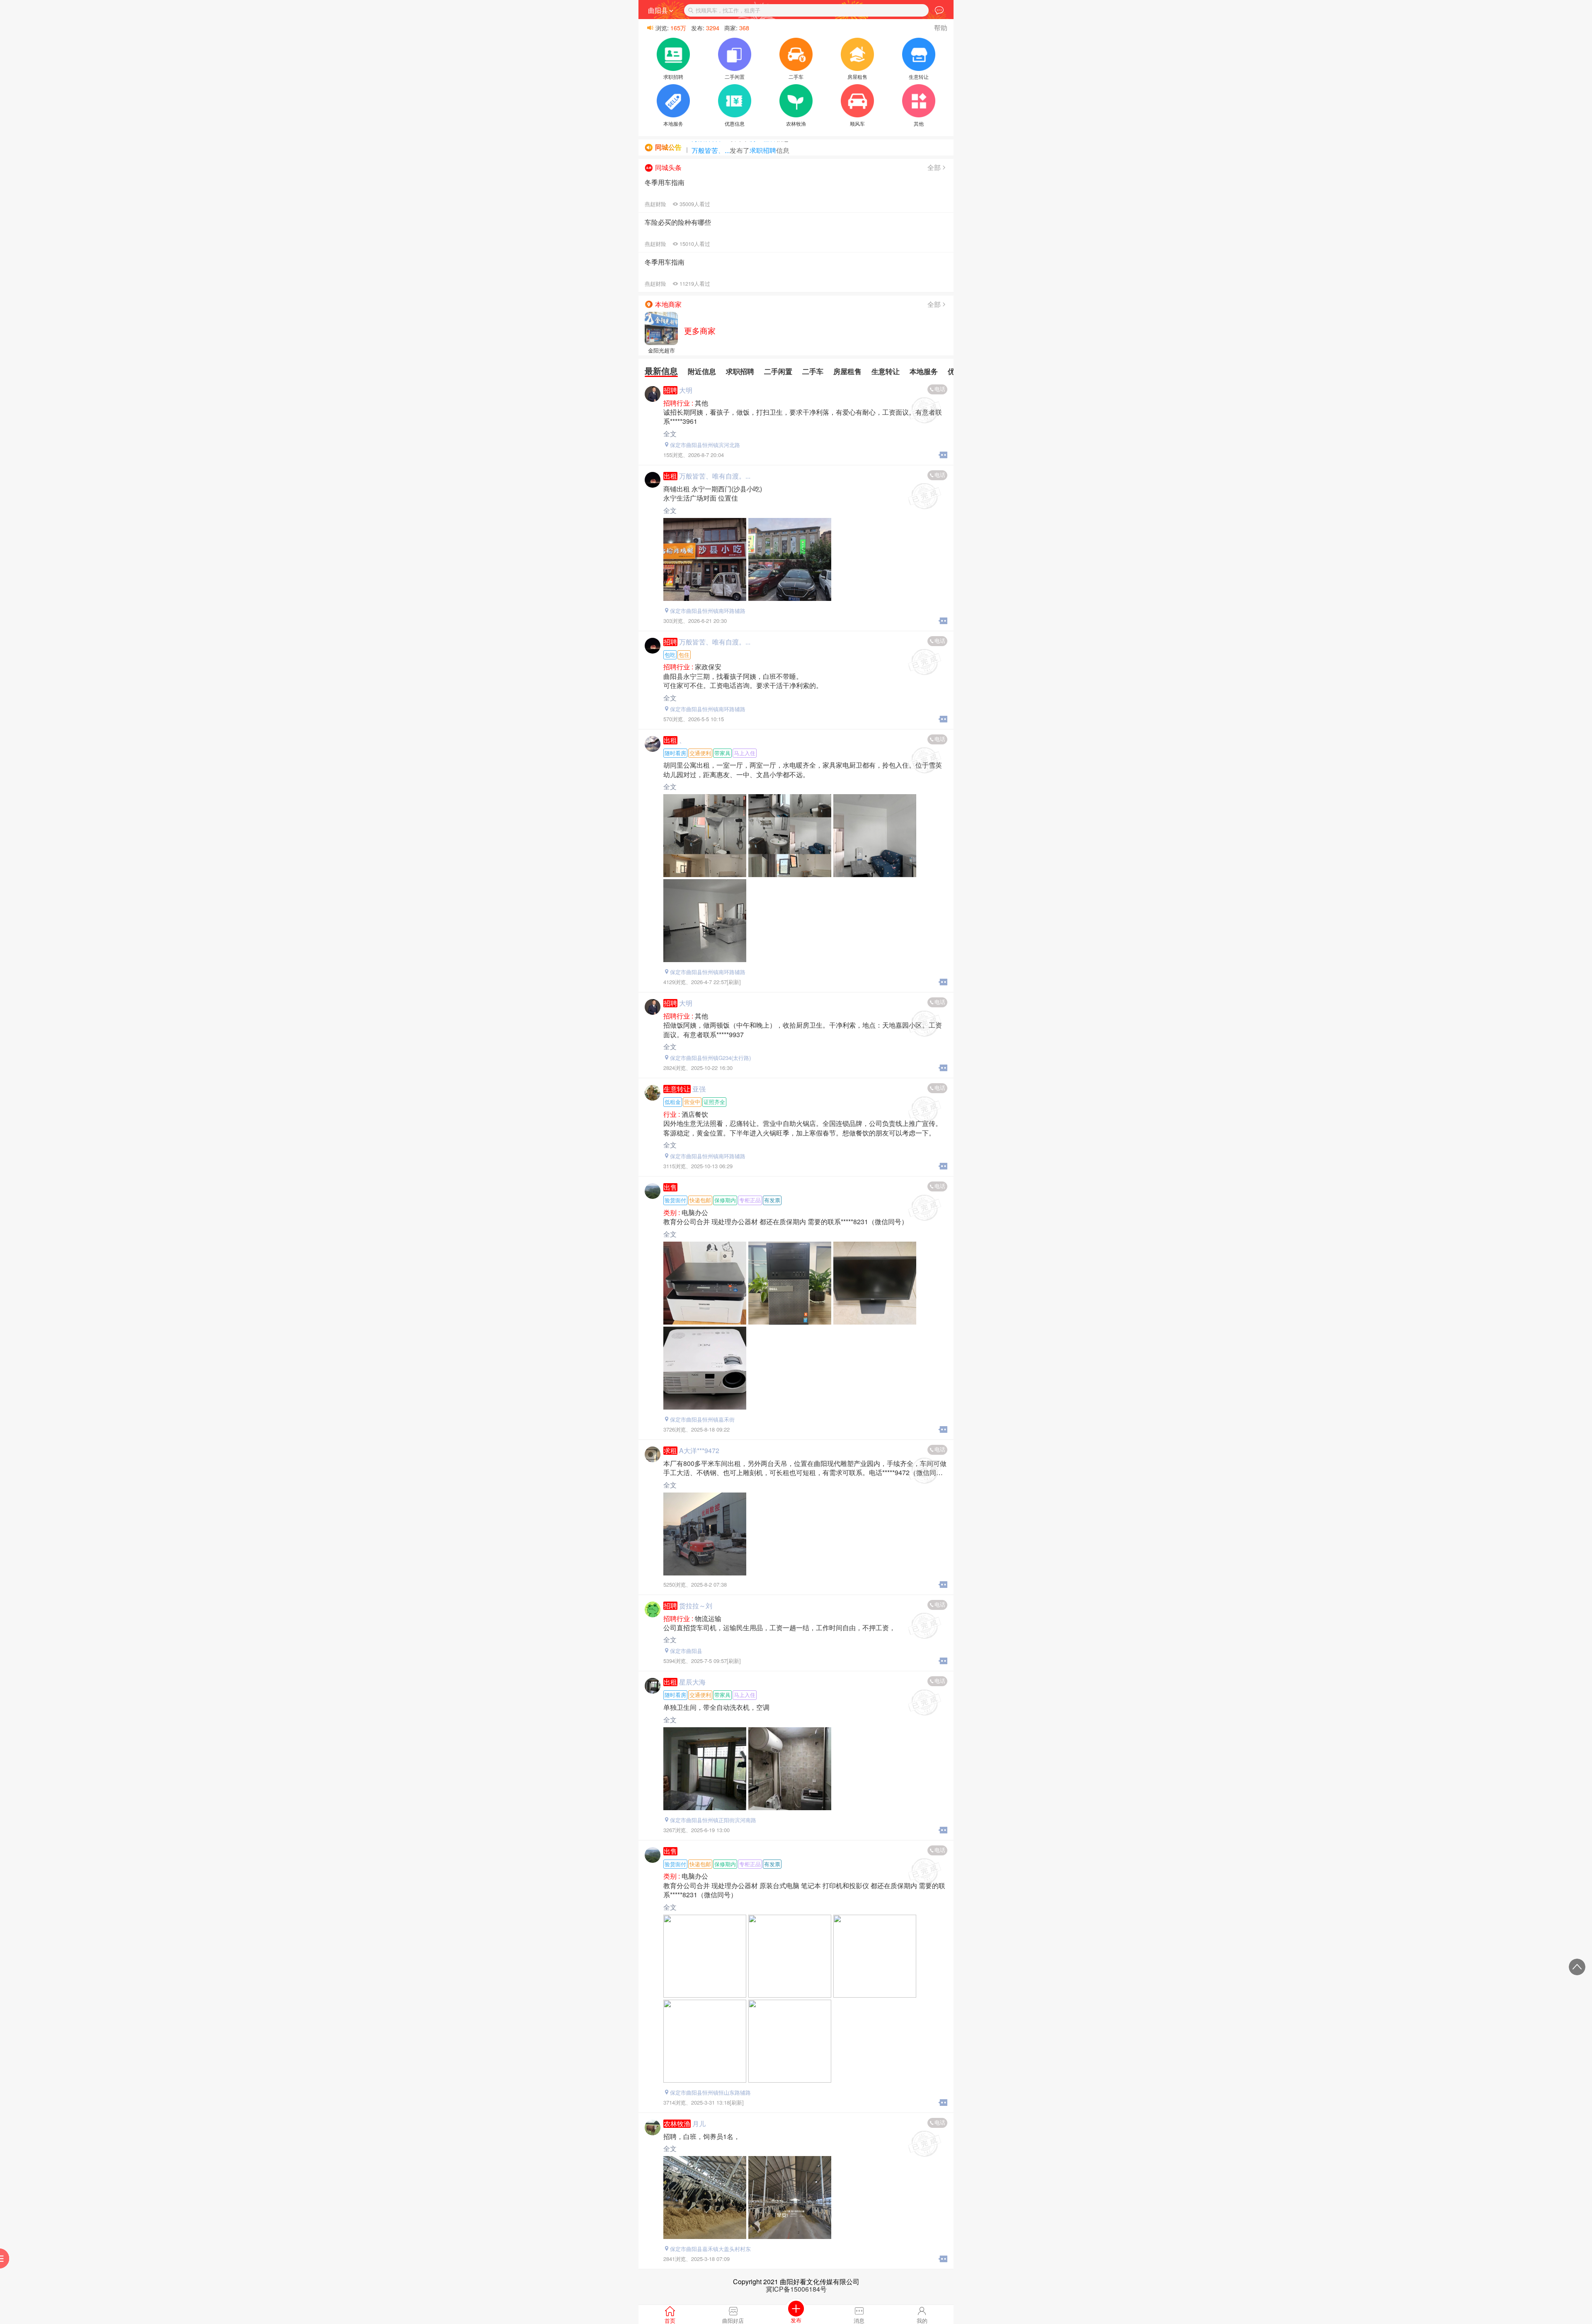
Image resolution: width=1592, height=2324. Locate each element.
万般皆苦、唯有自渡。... (715, 476)
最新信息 (661, 371)
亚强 (699, 1089)
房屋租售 (847, 371)
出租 (670, 476)
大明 (686, 390)
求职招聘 (740, 371)
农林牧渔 (677, 2124)
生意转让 (886, 371)
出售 (670, 1187)
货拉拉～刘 (696, 1606)
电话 (940, 389)
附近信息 (702, 371)
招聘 (670, 390)
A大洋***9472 (699, 1450)
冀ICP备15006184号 (796, 2289)
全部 (934, 167)
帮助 (941, 28)
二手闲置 (778, 371)
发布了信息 (728, 145)
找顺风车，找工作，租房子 (728, 10)
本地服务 (924, 371)
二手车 (813, 371)
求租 (670, 1451)
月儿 (699, 2123)
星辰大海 (692, 1682)
